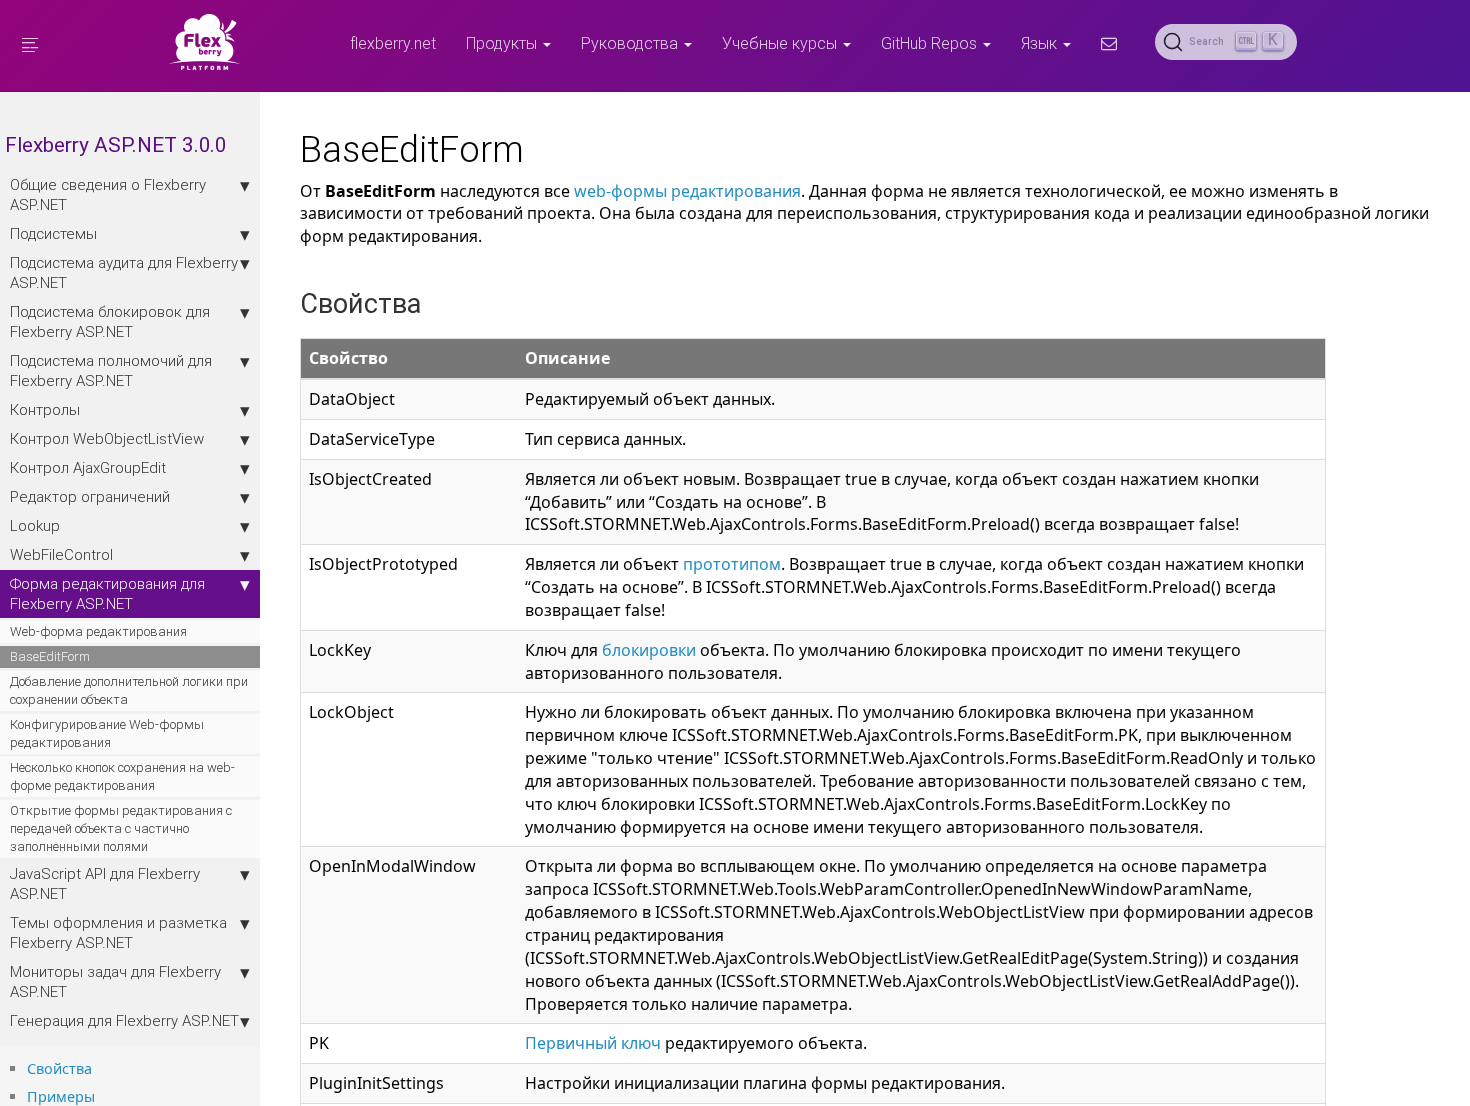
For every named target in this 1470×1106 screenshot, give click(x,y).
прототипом (732, 564)
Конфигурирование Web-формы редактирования (107, 733)
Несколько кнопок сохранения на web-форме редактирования (122, 776)
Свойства (59, 1068)
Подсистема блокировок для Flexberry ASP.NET (110, 321)
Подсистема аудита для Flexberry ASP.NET (124, 272)
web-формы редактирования (687, 191)
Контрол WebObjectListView (107, 438)
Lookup (35, 525)
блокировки (649, 650)
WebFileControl (61, 554)
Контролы (45, 409)
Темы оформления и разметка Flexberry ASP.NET (118, 932)
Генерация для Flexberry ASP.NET (124, 1020)
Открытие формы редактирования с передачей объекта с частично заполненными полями (121, 828)
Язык (1041, 43)
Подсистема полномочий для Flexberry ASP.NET (111, 370)
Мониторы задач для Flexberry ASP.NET (115, 981)
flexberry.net (393, 43)
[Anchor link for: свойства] (99, 1067)
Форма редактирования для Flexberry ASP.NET (107, 593)
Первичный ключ (593, 1043)
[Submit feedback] (1109, 43)
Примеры (61, 1096)
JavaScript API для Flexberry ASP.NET (105, 883)
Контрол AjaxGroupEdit (88, 467)
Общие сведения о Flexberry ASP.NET (108, 194)
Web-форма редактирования (98, 631)
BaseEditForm (50, 656)
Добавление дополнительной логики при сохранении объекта (129, 690)
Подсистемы (53, 233)
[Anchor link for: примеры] (102, 1095)
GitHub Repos (931, 43)
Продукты (503, 43)
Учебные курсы (781, 43)
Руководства (631, 43)
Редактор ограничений (90, 496)
